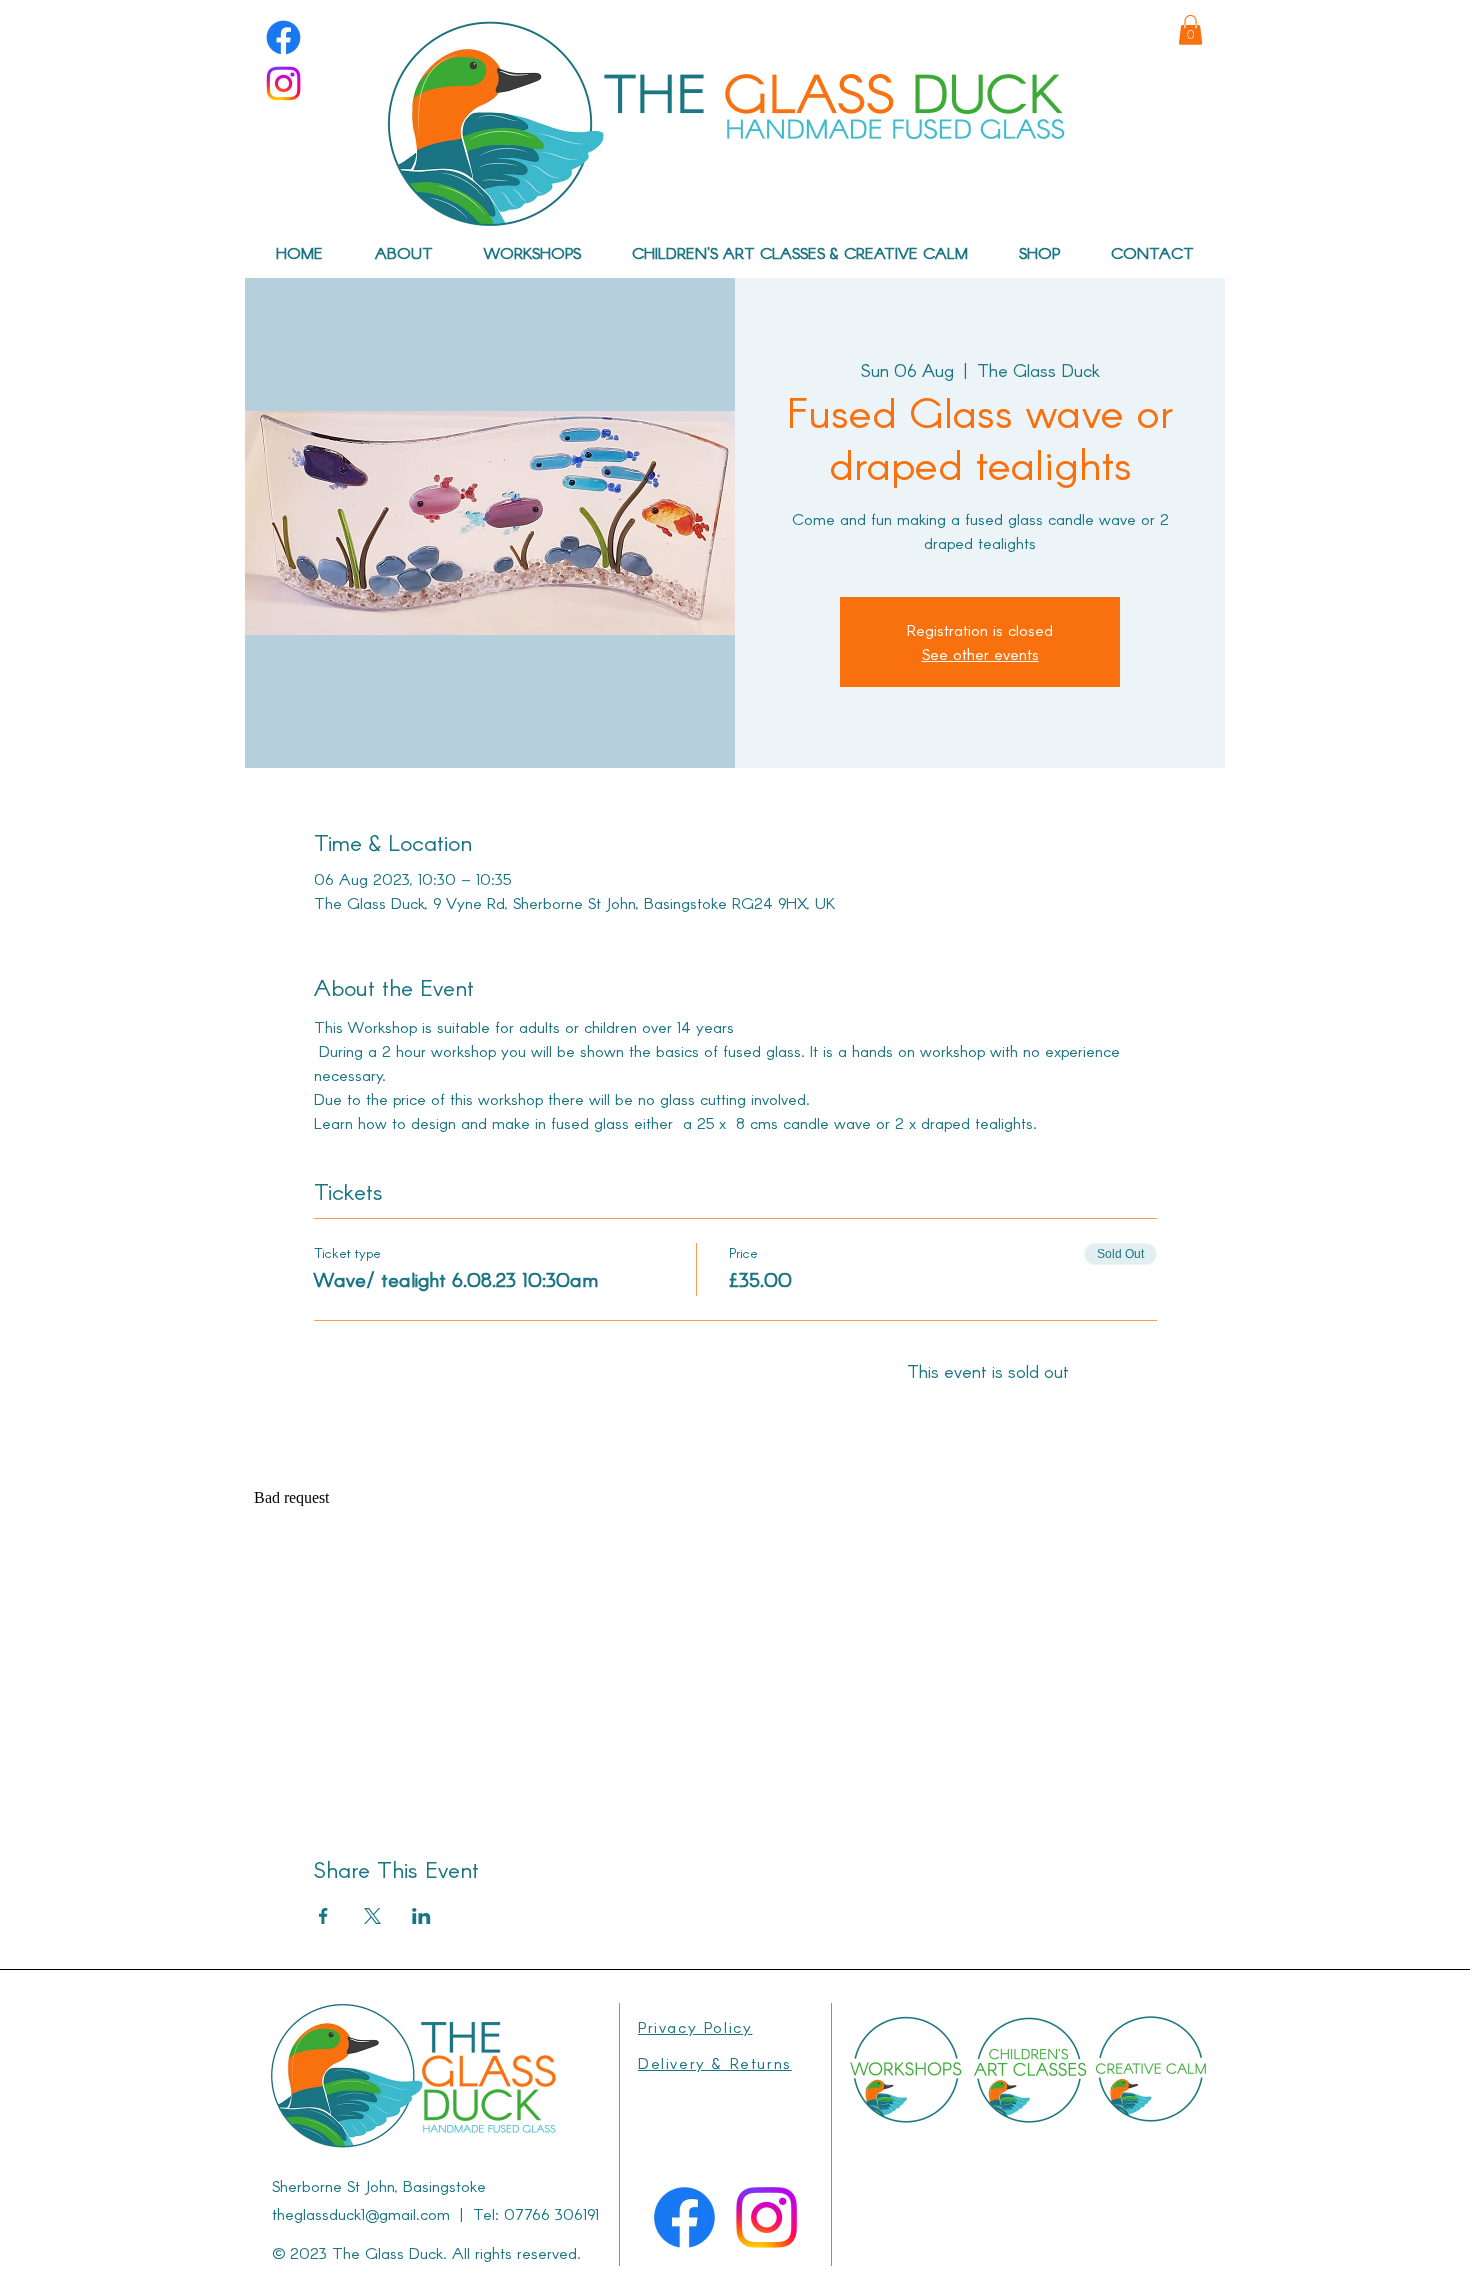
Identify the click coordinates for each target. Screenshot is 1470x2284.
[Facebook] (283, 37)
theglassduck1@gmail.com (361, 2213)
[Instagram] (283, 83)
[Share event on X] (372, 1916)
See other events (980, 653)
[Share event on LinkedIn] (421, 1916)
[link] (1190, 30)
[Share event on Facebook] (323, 1916)
